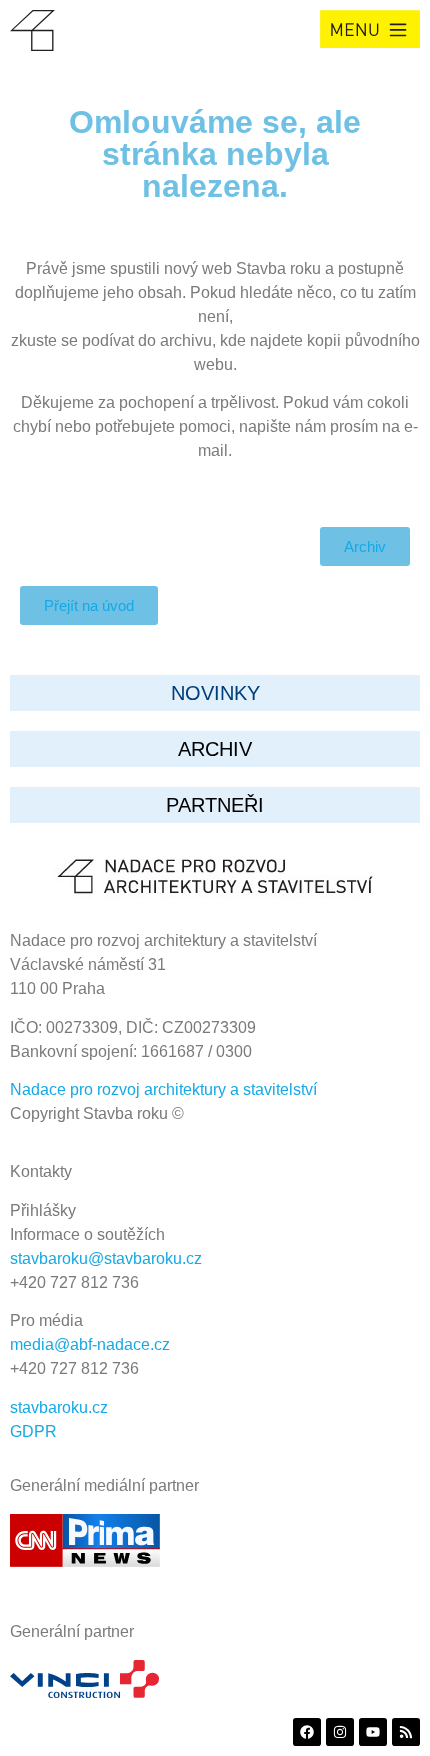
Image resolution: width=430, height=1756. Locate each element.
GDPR (33, 1431)
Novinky (215, 693)
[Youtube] (373, 1732)
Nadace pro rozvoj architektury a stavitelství (163, 1089)
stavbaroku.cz (59, 1407)
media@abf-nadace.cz (90, 1344)
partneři (215, 805)
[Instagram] (340, 1732)
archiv (215, 749)
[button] (370, 29)
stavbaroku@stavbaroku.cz (106, 1258)
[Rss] (406, 1732)
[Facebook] (307, 1732)
